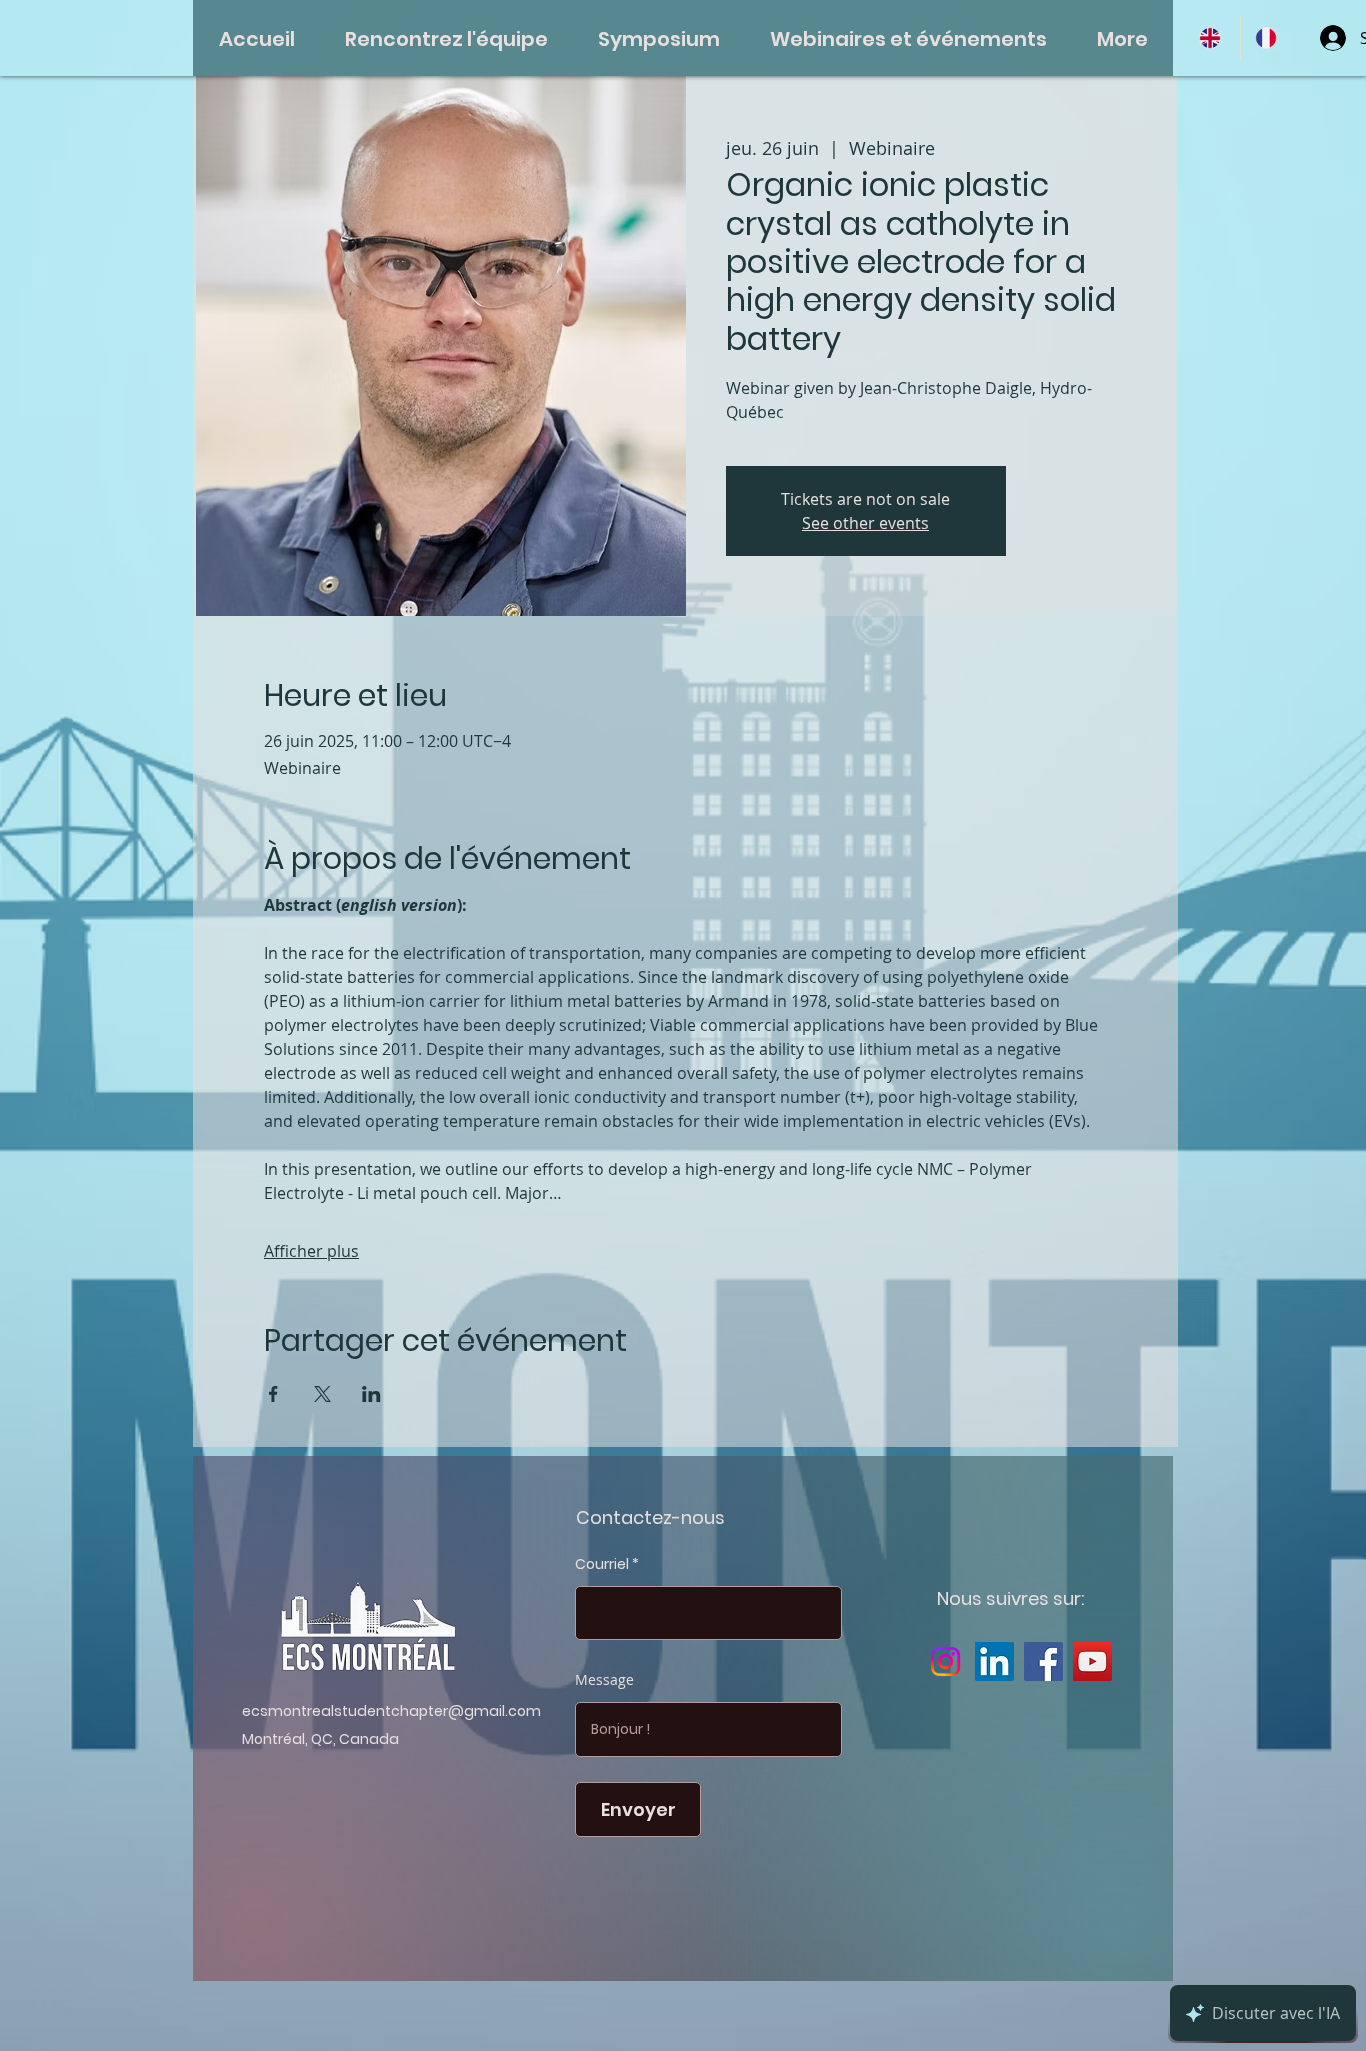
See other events (865, 523)
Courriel (602, 1564)
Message (604, 1680)
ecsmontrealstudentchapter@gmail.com (391, 1711)
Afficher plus (311, 1251)
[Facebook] (1043, 1661)
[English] (1212, 37)
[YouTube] (1092, 1661)
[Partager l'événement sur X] (322, 1394)
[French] (1268, 37)
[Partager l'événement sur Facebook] (273, 1394)
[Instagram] (945, 1661)
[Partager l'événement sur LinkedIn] (371, 1394)
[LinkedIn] (994, 1661)
